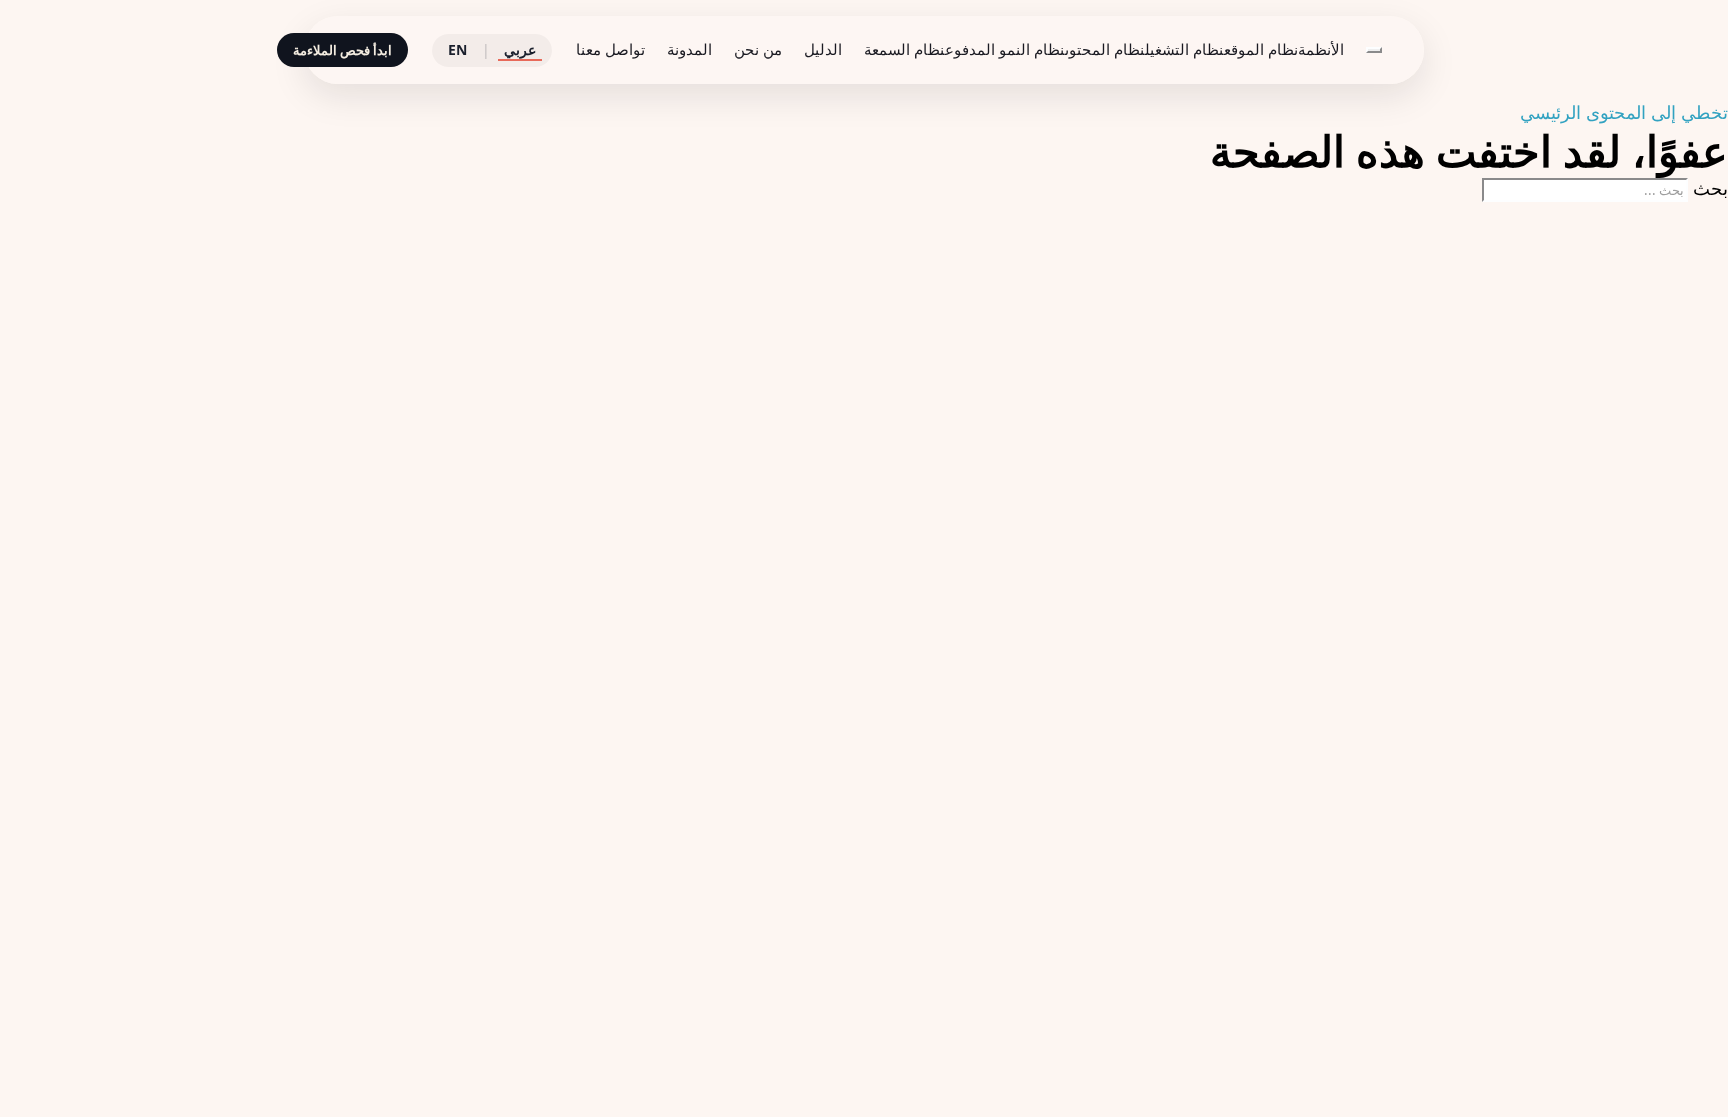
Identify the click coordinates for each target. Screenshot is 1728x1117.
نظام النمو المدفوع (1005, 49)
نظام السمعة (904, 49)
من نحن (758, 49)
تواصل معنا (610, 49)
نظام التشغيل (1184, 49)
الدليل (823, 49)
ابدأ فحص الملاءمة (342, 50)
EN (458, 49)
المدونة (689, 49)
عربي (520, 49)
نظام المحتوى (1105, 49)
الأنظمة (1321, 49)
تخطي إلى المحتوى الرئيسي (1624, 112)
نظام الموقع (1261, 49)
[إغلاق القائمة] (1374, 50)
